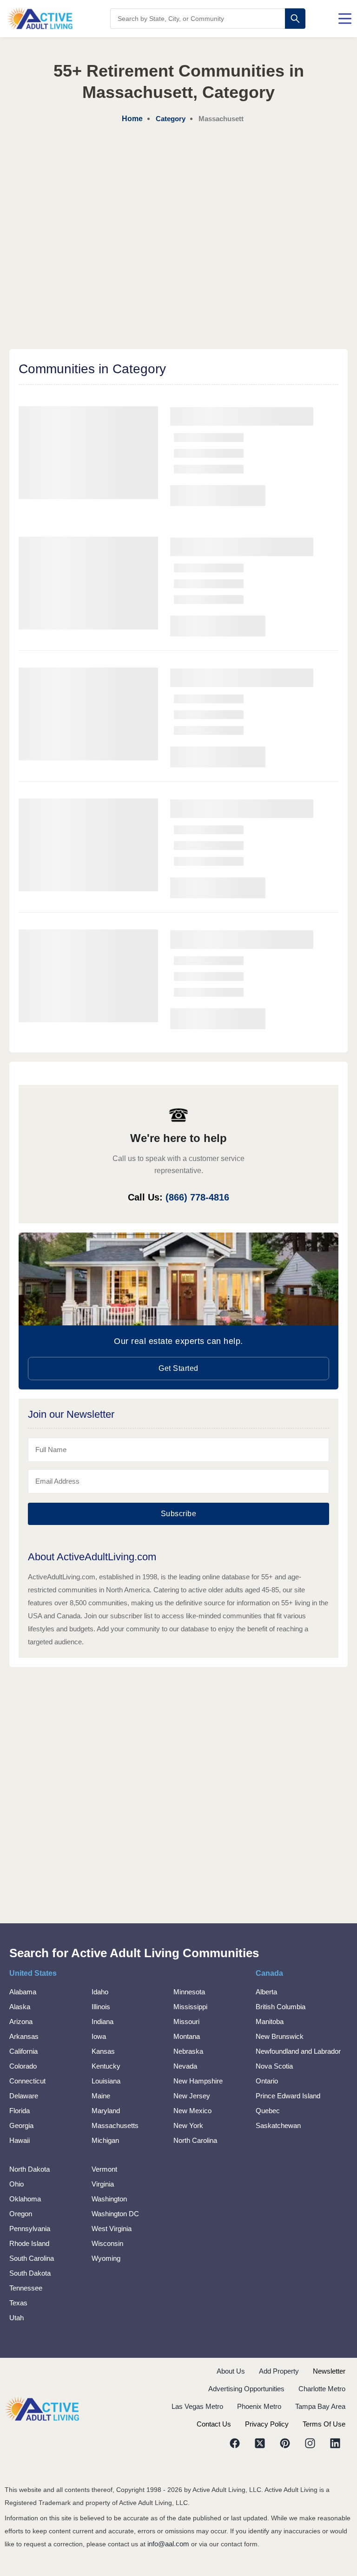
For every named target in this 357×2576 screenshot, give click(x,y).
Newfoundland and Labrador (298, 2051)
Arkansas (24, 2036)
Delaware (24, 2096)
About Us (231, 2371)
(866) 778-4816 (197, 1197)
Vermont (104, 2169)
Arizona (21, 2021)
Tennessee (26, 2288)
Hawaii (20, 2140)
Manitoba (270, 2021)
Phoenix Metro (259, 2406)
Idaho (100, 1992)
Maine (101, 2096)
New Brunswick (280, 2036)
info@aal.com (168, 2544)
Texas (18, 2303)
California (23, 2051)
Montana (187, 2036)
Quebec (268, 2111)
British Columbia (281, 2007)
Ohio (17, 2184)
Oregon (21, 2214)
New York (188, 2125)
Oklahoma (25, 2199)
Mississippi (190, 2007)
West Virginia (112, 2229)
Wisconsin (107, 2243)
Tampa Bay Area (320, 2406)
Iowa (99, 2036)
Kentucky (106, 2066)
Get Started (178, 1368)
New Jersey (192, 2096)
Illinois (101, 2007)
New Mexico (192, 2111)
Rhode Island (29, 2243)
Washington (109, 2199)
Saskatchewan (278, 2125)
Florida (20, 2111)
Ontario (267, 2081)
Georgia (21, 2125)
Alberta (266, 1992)
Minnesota (189, 1992)
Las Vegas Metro (197, 2406)
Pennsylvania (30, 2229)
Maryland (106, 2111)
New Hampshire (198, 2081)
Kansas (103, 2051)
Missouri (186, 2021)
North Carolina (195, 2140)
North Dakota (30, 2169)
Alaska (20, 2007)
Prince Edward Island (288, 2096)
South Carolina (32, 2258)
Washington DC (115, 2214)
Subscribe (179, 1514)
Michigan (105, 2140)
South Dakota (30, 2273)
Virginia (103, 2184)
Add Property (279, 2371)
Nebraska (188, 2051)
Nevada (185, 2066)
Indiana (102, 2021)
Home (132, 119)
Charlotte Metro (322, 2389)
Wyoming (106, 2258)
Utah (17, 2318)
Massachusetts (115, 2125)
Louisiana (106, 2081)
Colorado (23, 2066)
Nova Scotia (274, 2066)
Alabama (23, 1992)
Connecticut (27, 2081)
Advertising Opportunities (246, 2389)
